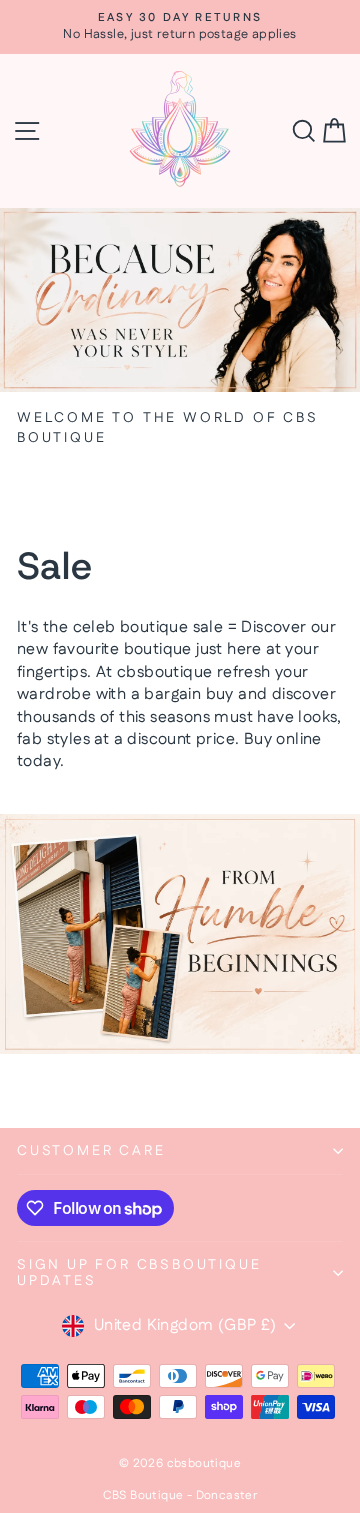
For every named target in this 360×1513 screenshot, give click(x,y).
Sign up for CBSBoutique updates (139, 1273)
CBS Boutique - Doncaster (180, 1495)
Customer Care (91, 1151)
